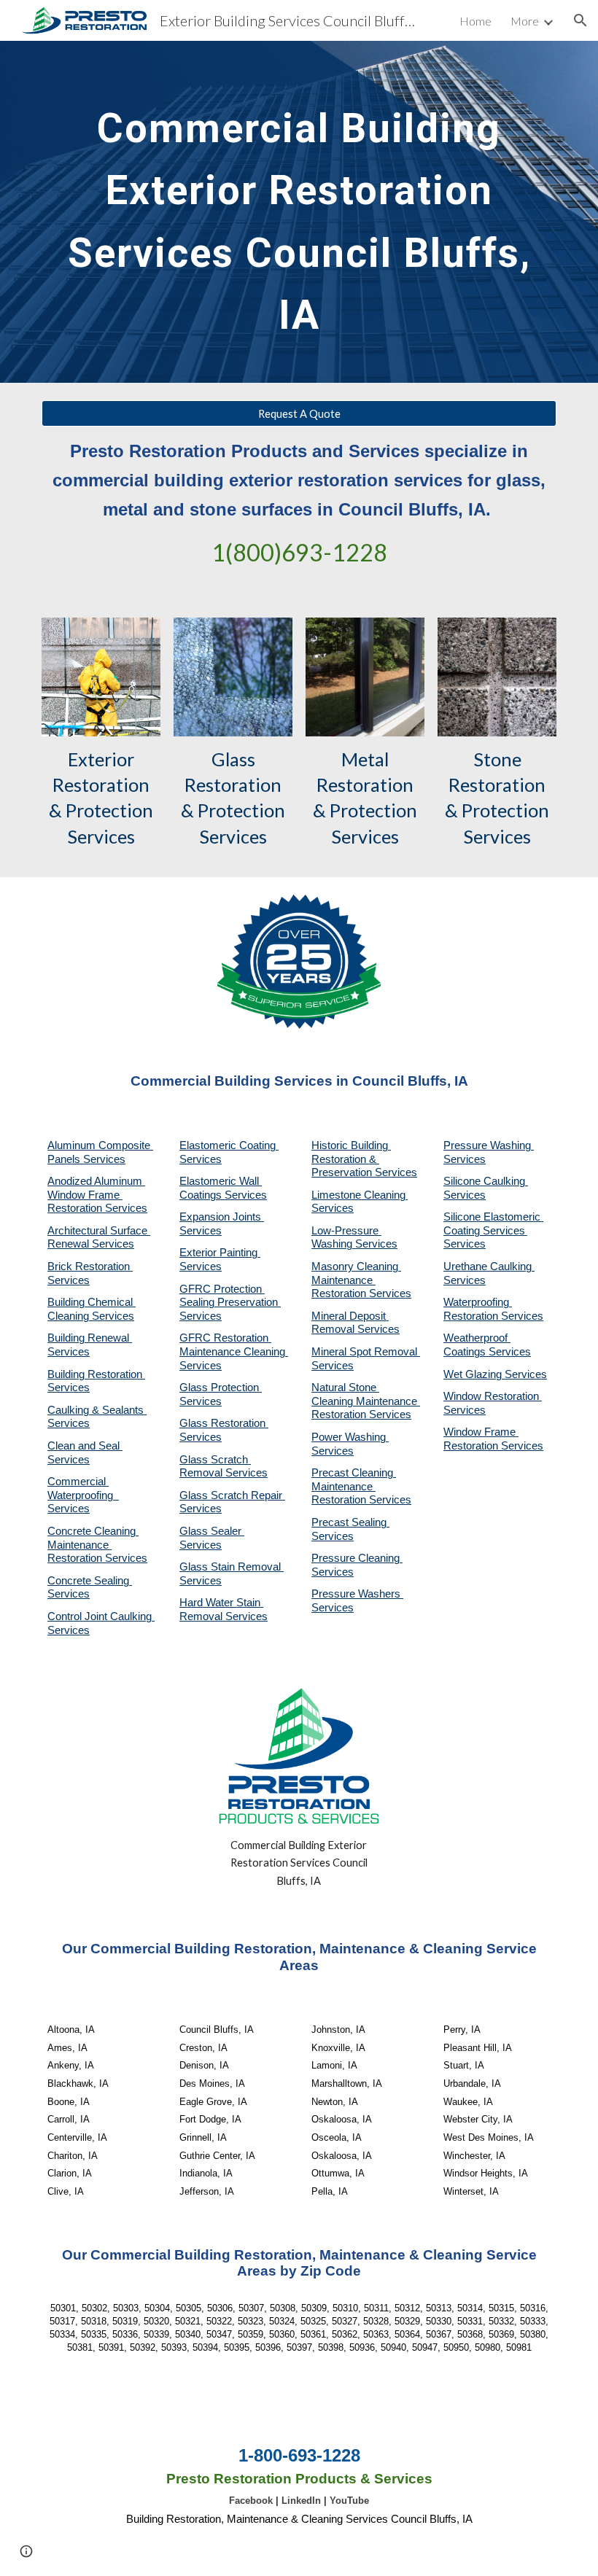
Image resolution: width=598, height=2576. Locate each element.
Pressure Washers (357, 1594)
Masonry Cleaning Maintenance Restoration (356, 1280)
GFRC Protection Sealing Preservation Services (230, 1303)
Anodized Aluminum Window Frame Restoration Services (97, 1195)
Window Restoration (493, 1396)
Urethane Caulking (489, 1266)
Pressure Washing (489, 1145)
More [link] (525, 21)
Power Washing (350, 1437)
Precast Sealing (350, 1522)
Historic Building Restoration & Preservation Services (364, 1159)
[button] (580, 20)
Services (333, 1208)
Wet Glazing (474, 1374)
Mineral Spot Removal (366, 1352)
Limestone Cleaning (358, 1195)
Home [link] (475, 21)
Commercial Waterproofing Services (83, 1495)
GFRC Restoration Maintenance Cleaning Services (234, 1351)
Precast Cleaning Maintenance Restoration (354, 1486)
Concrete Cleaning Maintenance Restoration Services (97, 1545)
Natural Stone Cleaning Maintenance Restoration (366, 1401)
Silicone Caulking (486, 1181)
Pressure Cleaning (357, 1558)
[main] (299, 212)
